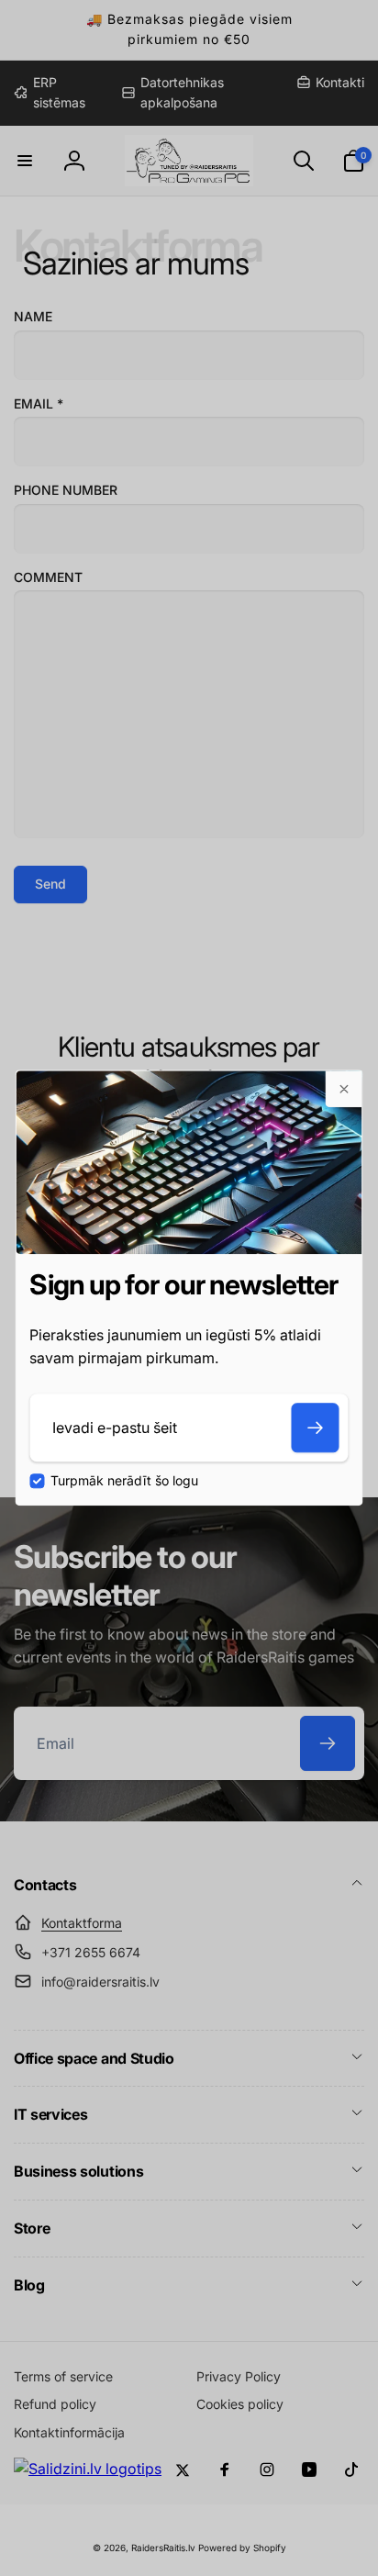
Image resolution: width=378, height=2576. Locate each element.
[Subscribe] (316, 1428)
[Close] (344, 1089)
